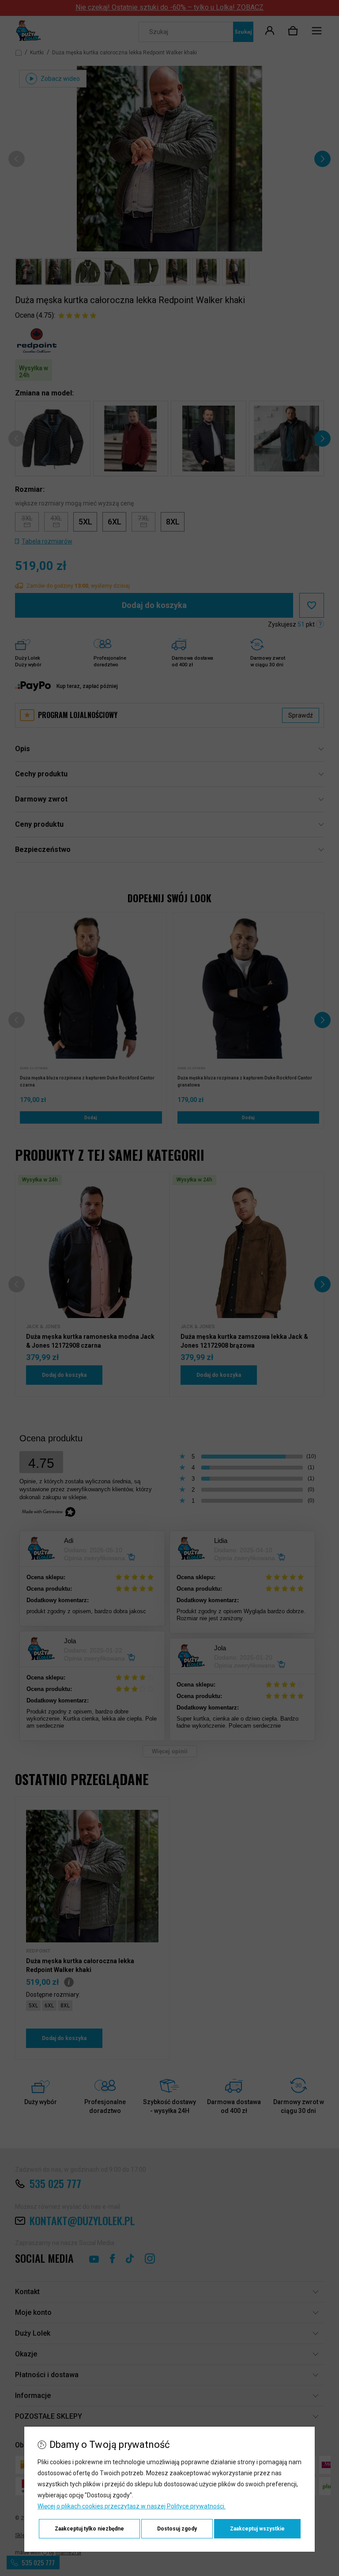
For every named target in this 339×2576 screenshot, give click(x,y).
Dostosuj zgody (177, 2529)
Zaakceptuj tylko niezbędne (89, 2529)
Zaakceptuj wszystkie (257, 2529)
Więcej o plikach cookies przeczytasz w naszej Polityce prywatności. (132, 2506)
